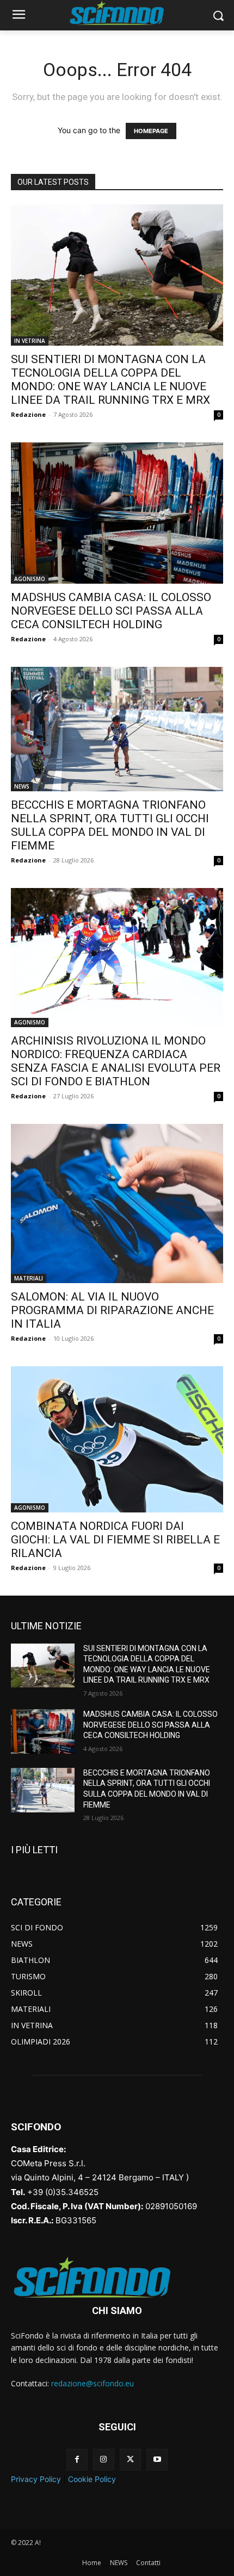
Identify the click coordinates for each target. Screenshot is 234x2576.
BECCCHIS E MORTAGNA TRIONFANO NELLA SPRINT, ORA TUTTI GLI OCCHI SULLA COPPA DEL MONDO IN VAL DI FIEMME (110, 825)
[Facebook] (77, 2459)
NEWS (22, 786)
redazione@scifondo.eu (93, 2383)
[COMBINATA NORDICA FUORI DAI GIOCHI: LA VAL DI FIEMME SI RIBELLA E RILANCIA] (117, 1439)
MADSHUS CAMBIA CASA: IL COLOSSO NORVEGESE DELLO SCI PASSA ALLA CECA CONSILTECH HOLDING (111, 611)
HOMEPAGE (151, 131)
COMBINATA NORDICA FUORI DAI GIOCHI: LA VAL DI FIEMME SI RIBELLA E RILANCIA (115, 1540)
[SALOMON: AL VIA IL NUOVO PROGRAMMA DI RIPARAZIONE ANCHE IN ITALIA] (117, 1203)
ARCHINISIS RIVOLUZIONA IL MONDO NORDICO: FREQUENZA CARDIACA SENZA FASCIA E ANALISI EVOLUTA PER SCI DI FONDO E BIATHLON (116, 1061)
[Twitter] (130, 2459)
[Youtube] (157, 2459)
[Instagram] (104, 2459)
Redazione (28, 414)
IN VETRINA (30, 341)
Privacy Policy (36, 2479)
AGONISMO (30, 579)
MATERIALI (29, 1278)
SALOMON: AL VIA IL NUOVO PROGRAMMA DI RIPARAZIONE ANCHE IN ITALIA (112, 1310)
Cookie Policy (92, 2479)
